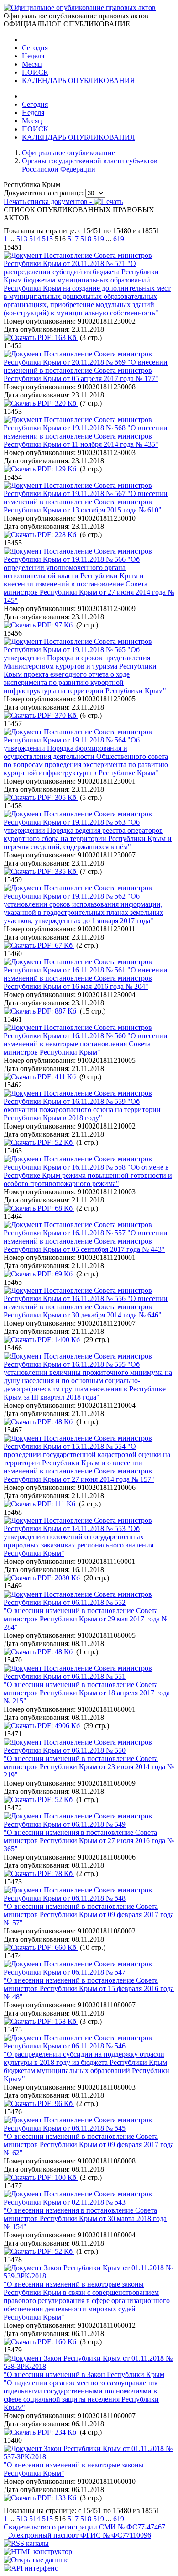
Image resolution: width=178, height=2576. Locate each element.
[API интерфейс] (31, 2568)
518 (86, 239)
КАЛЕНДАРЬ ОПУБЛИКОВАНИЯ (79, 81)
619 (119, 239)
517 (73, 239)
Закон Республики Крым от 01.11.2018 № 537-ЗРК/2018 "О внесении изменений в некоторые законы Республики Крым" (88, 2461)
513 (22, 239)
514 (35, 239)
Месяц (32, 64)
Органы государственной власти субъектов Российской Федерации (90, 165)
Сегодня (35, 48)
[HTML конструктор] (38, 2552)
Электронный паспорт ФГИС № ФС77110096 (80, 2535)
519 (99, 239)
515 (47, 239)
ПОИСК (35, 72)
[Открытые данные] (36, 2560)
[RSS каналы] (26, 2543)
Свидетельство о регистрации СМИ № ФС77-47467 (84, 2527)
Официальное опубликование (68, 153)
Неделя (33, 56)
